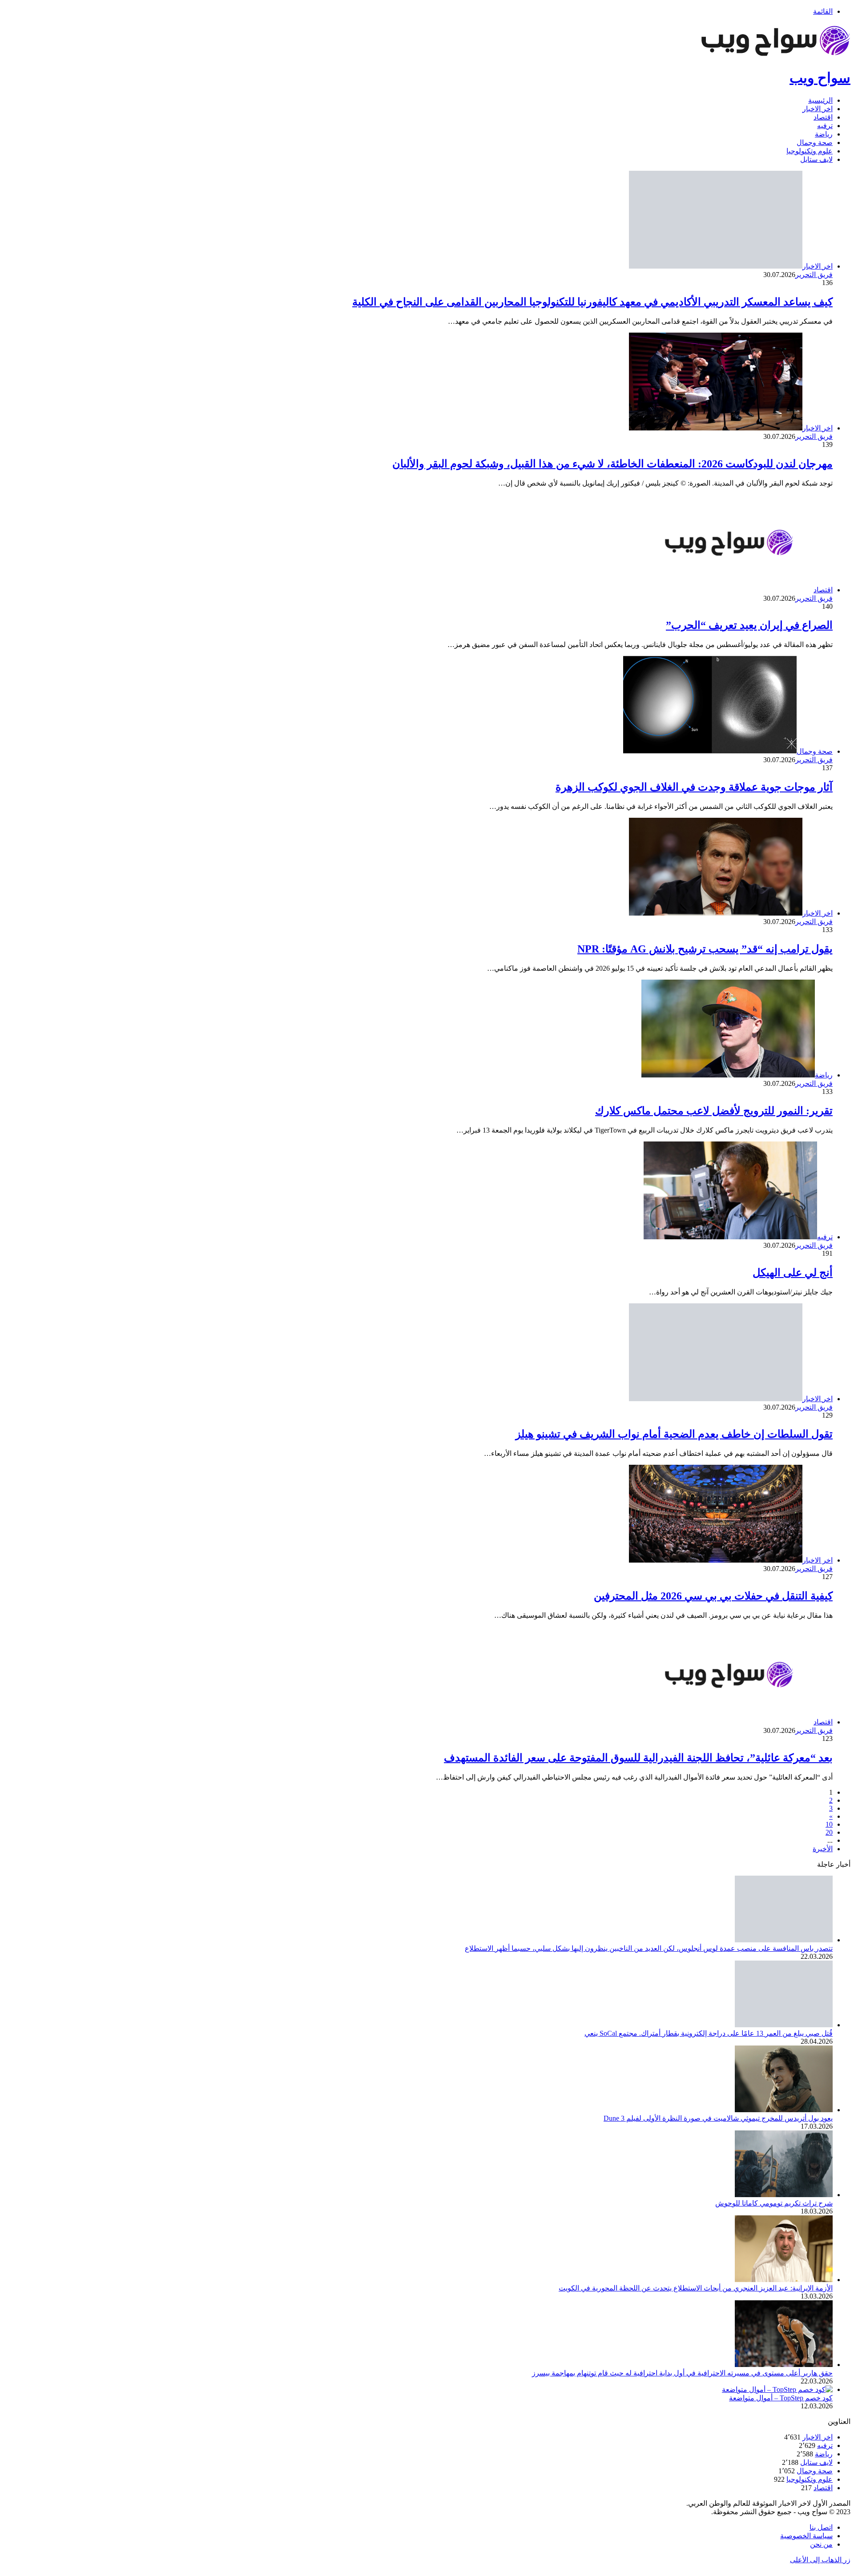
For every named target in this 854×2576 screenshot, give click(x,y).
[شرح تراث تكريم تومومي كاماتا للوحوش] (784, 2195)
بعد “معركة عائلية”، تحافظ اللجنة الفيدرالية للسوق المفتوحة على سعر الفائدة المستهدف (638, 1758)
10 (829, 1824)
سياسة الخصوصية (806, 2536)
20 (829, 1832)
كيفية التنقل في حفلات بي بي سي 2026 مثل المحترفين (713, 1596)
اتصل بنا (821, 2527)
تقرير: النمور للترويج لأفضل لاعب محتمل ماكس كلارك (714, 1111)
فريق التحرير (814, 275)
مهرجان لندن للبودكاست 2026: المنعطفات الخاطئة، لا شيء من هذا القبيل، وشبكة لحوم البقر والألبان (612, 464)
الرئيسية (820, 100)
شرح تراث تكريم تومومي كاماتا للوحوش (774, 2203)
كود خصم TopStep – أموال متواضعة (781, 2398)
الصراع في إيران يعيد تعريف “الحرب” (749, 625)
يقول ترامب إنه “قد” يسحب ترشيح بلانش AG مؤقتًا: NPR (705, 949)
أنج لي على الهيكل (793, 1273)
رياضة (824, 134)
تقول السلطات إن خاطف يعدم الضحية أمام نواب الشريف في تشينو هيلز (674, 1434)
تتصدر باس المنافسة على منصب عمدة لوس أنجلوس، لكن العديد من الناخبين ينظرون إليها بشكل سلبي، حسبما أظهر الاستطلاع (649, 1948)
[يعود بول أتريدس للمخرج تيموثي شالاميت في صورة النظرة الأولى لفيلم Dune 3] (784, 2110)
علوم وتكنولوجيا (810, 151)
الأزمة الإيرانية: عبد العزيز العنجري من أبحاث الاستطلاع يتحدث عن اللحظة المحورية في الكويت (696, 2288)
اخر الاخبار (818, 109)
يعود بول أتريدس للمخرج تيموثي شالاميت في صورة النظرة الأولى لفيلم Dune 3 (718, 2118)
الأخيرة (823, 1849)
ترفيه (825, 126)
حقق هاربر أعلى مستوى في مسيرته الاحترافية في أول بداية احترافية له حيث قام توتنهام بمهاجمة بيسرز (682, 2373)
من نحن (821, 2544)
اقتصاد (823, 117)
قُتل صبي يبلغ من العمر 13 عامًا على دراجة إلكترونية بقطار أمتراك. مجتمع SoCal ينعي (709, 2033)
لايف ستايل (816, 159)
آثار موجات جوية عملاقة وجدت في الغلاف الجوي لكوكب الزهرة (694, 787)
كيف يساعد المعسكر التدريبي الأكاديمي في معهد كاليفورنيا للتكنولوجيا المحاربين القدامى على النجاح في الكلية (592, 302)
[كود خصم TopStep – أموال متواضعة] (777, 2389)
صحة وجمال (815, 143)
